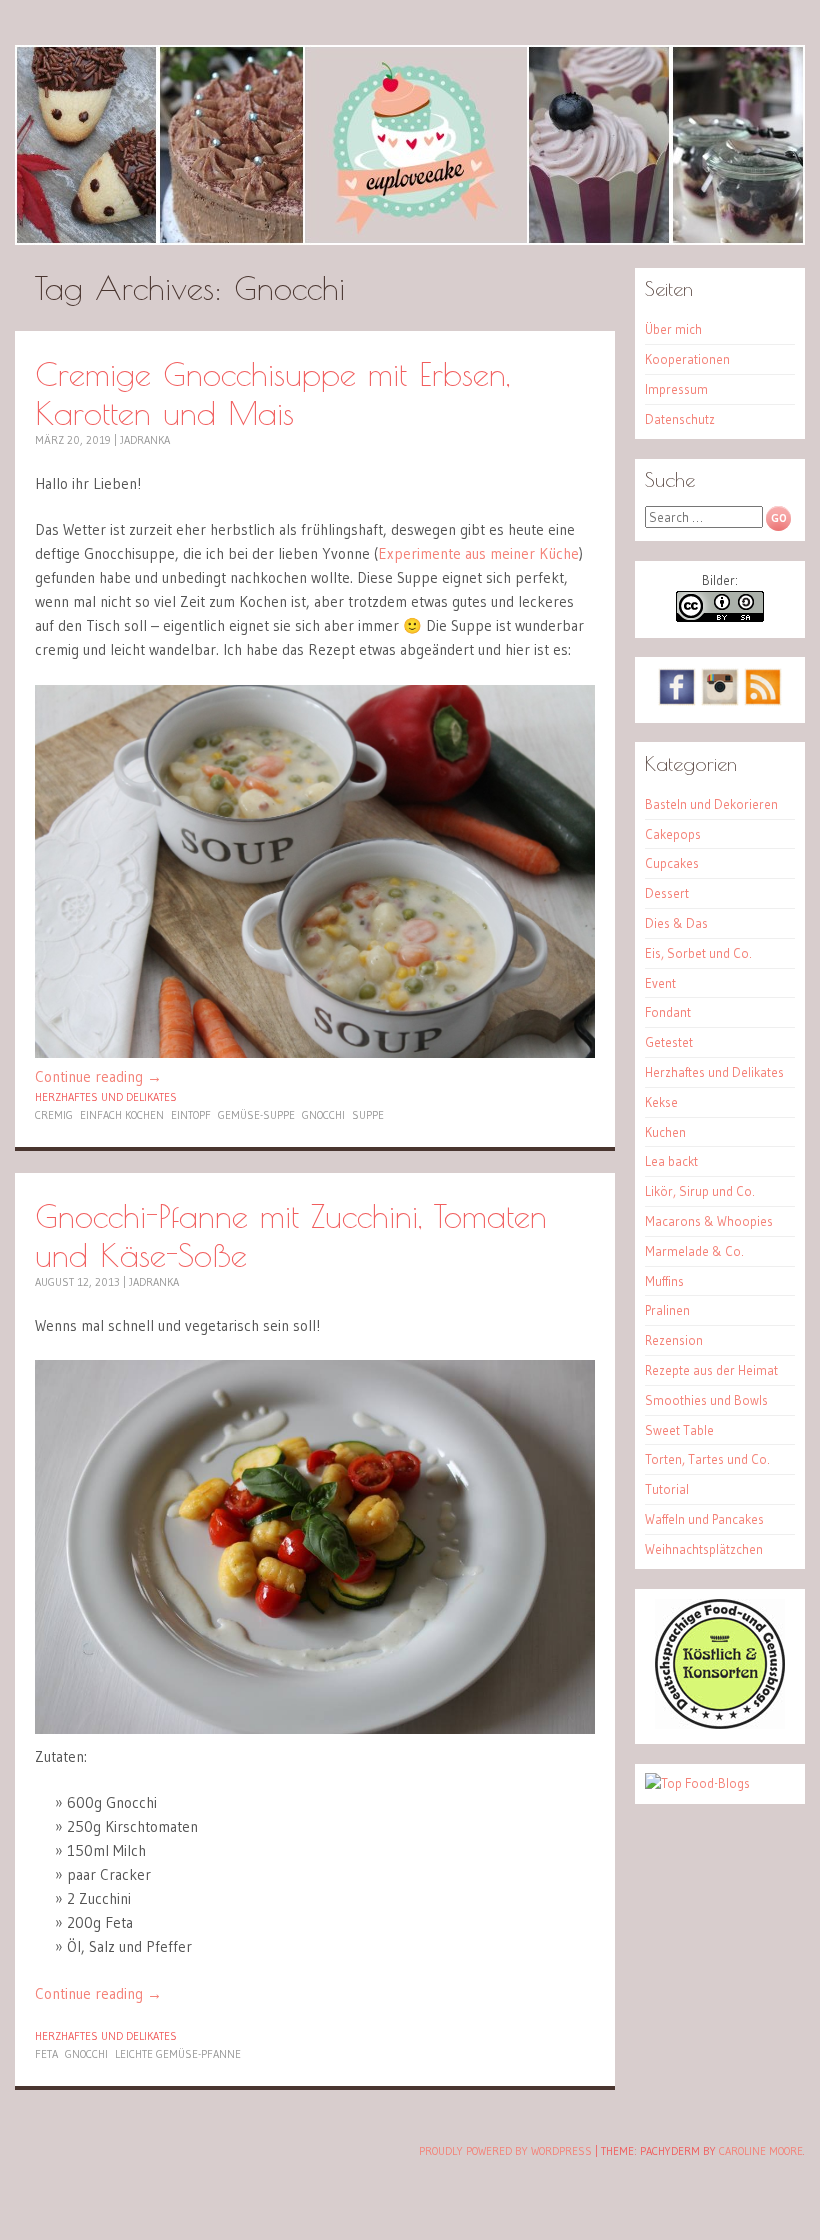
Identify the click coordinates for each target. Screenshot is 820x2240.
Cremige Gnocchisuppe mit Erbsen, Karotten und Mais (272, 393)
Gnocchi (323, 1115)
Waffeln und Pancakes (704, 1519)
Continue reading (98, 1076)
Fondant (668, 1012)
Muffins (664, 1281)
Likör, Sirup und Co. (700, 1191)
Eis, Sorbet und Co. (698, 953)
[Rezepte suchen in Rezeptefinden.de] (697, 1783)
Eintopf (191, 1115)
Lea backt (671, 1161)
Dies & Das (676, 923)
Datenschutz (680, 419)
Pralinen (667, 1310)
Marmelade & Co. (694, 1251)
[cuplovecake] (410, 145)
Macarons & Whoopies (709, 1221)
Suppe (368, 1115)
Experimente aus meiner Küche (478, 553)
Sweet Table (679, 1430)
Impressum (676, 389)
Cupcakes (672, 863)
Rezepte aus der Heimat (711, 1370)
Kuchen (665, 1132)
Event (660, 983)
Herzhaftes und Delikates (106, 1097)
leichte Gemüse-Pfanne (178, 2054)
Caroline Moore (761, 2151)
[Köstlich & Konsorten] (720, 1724)
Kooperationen (687, 359)
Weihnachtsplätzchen (704, 1549)
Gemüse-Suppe (256, 1115)
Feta (46, 2054)
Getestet (669, 1042)
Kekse (661, 1102)
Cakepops (673, 834)
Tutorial (667, 1489)
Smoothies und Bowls (706, 1400)
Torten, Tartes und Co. (707, 1459)
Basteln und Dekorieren (711, 804)
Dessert (667, 893)
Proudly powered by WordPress (505, 2151)
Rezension (674, 1340)
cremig (54, 1115)
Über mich (673, 329)
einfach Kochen (122, 1115)
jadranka (145, 440)
